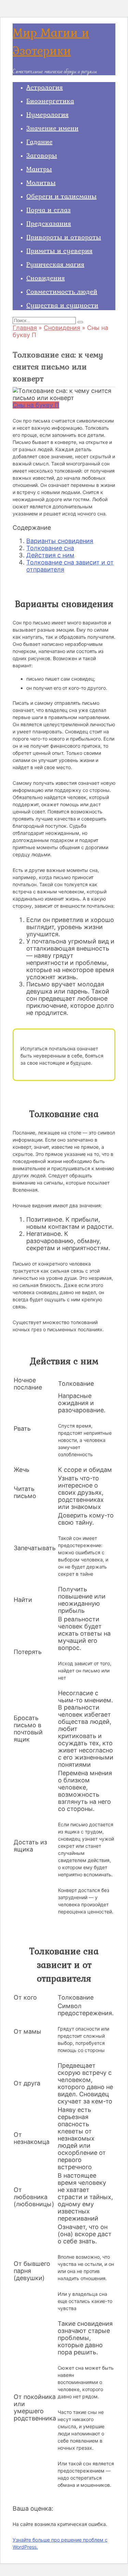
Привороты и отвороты (64, 237)
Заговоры (42, 155)
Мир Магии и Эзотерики (51, 42)
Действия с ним (50, 555)
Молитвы (41, 182)
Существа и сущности (62, 305)
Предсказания (49, 223)
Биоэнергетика (50, 101)
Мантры (39, 169)
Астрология (45, 87)
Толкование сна (50, 548)
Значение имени (52, 128)
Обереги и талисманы (61, 196)
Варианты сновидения (60, 541)
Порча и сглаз (48, 210)
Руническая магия (55, 264)
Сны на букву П (36, 405)
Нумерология (47, 114)
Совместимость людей (62, 291)
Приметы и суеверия (59, 251)
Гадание (39, 142)
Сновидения (46, 278)
